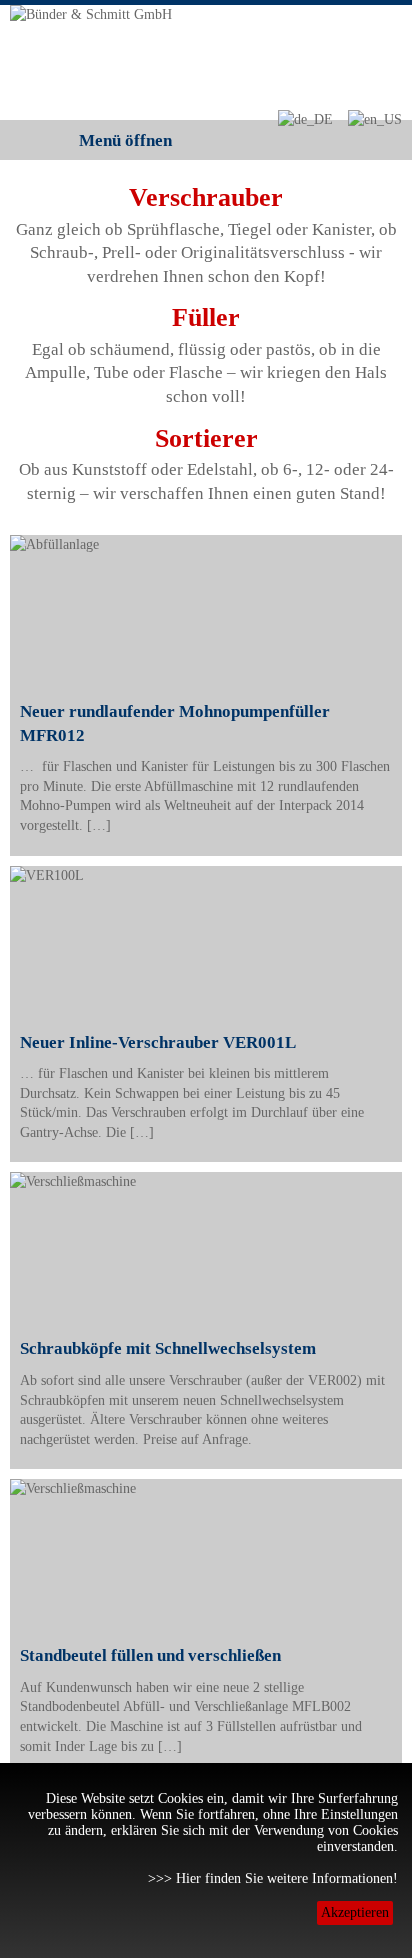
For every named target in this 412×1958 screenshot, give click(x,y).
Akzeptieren (355, 1912)
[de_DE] (305, 119)
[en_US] (374, 119)
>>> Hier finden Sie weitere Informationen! (273, 1878)
